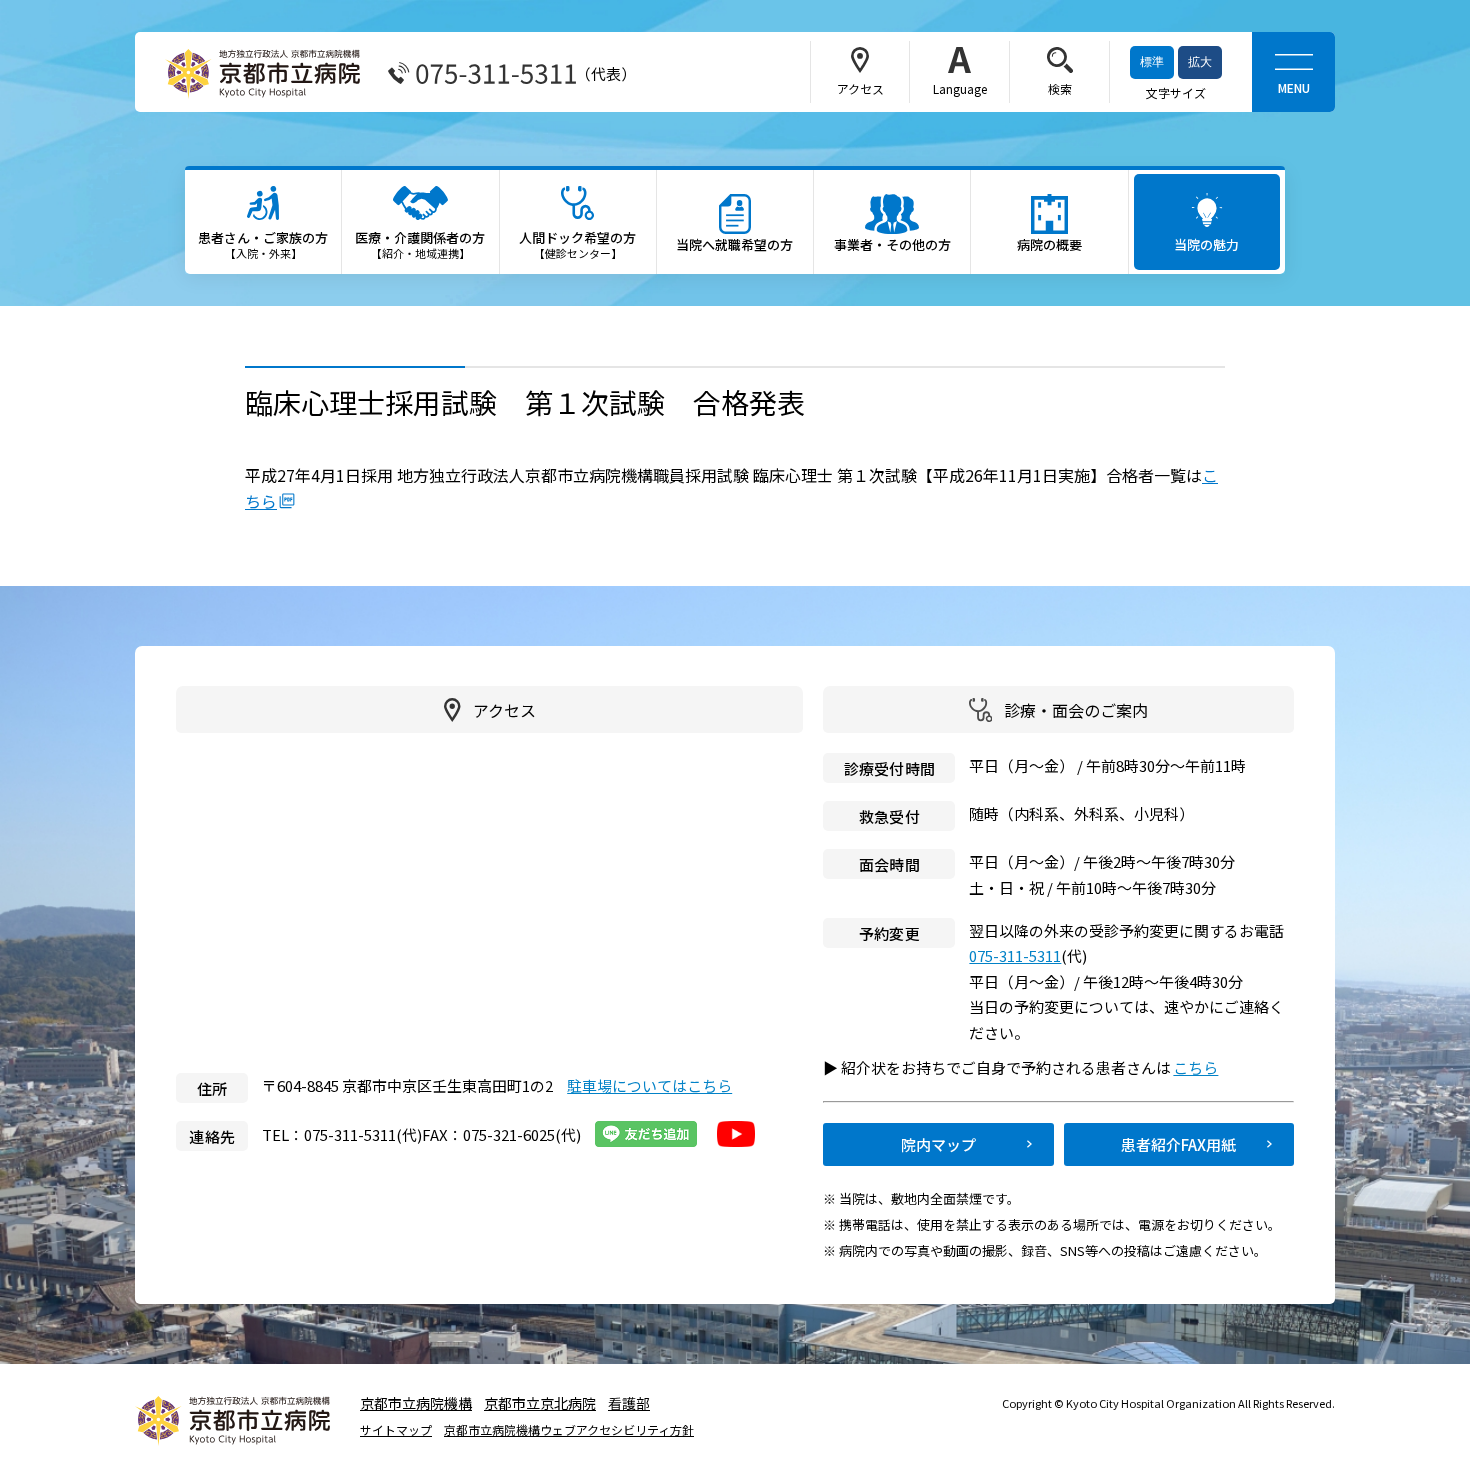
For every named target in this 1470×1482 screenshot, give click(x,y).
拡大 (1200, 62)
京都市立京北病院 (540, 1403)
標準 (1152, 62)
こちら (1204, 1067)
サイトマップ (396, 1430)
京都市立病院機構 (416, 1403)
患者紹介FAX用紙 (1178, 1144)
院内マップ (938, 1144)
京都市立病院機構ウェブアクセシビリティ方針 (569, 1430)
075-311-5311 (1015, 955)
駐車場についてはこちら (649, 1085)
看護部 (629, 1403)
